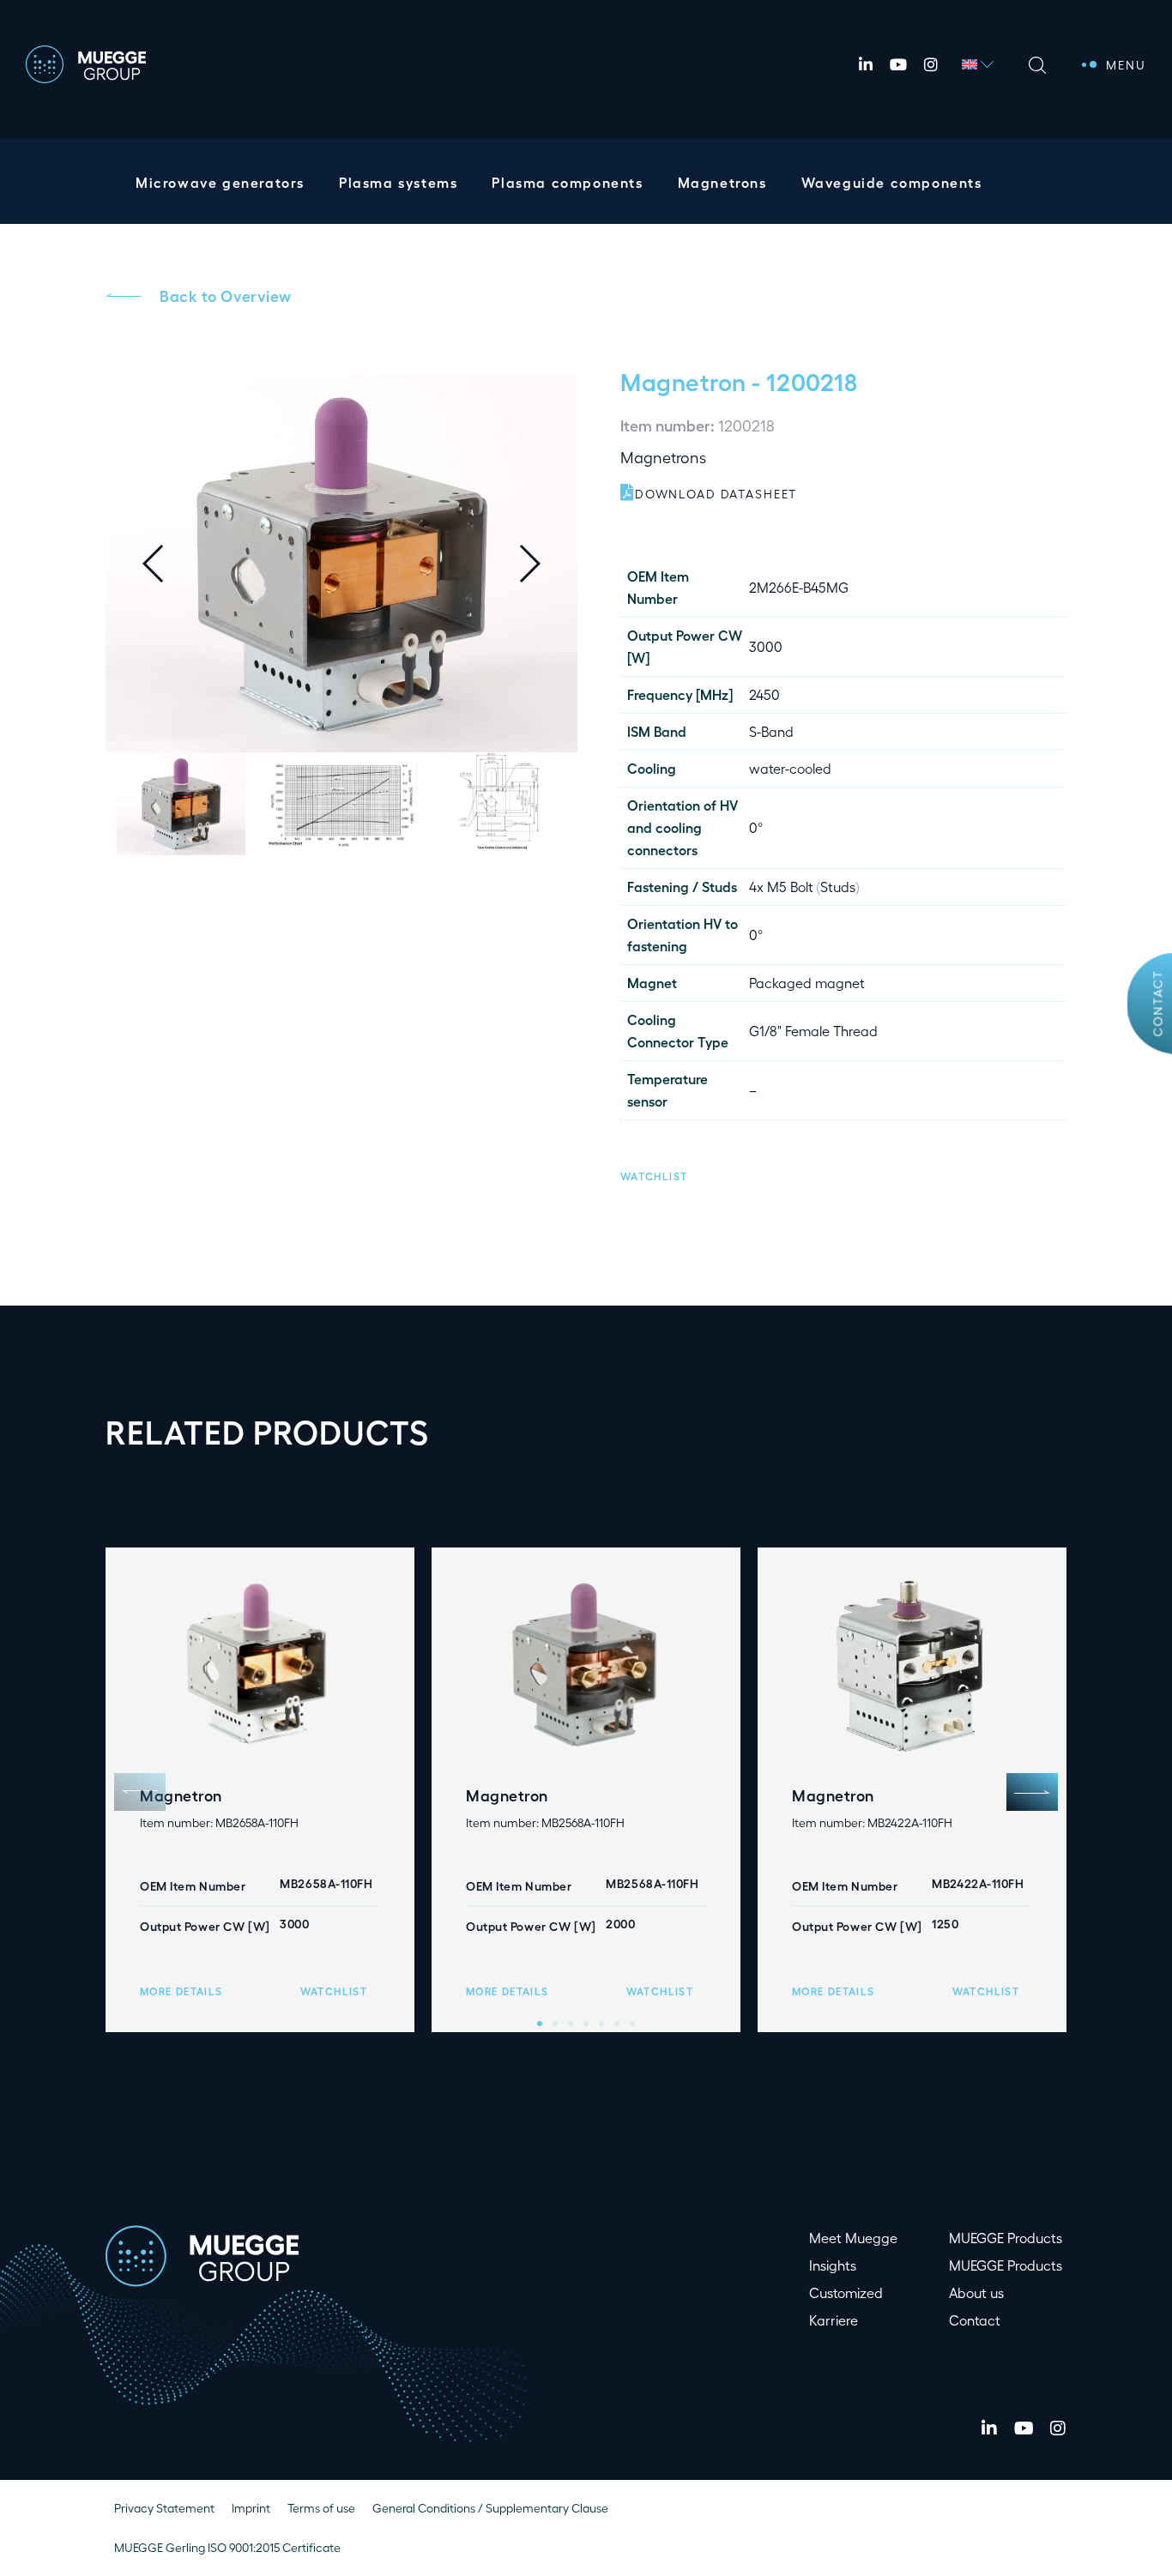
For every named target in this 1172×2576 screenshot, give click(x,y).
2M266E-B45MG (799, 587)
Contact (1158, 1004)
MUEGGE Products (1006, 2238)
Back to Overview (226, 295)
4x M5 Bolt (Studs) (804, 887)
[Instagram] (931, 64)
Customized (846, 2292)
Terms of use (321, 2508)
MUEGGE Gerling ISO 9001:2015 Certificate (227, 2547)
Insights (833, 2265)
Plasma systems (398, 182)
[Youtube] (898, 64)
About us (976, 2292)
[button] (543, 564)
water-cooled (790, 768)
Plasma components (567, 182)
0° (756, 827)
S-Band (771, 731)
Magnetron (683, 381)
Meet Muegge (853, 2238)
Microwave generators (220, 182)
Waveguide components (892, 182)
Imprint (251, 2508)
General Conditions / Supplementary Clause (490, 2508)
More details (181, 1991)
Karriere (834, 2320)
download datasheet (716, 494)
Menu (1126, 65)
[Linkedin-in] (866, 64)
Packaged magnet (807, 983)
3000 (766, 646)
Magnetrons (722, 182)
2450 (764, 694)
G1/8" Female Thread (813, 1031)
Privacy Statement (164, 2508)
